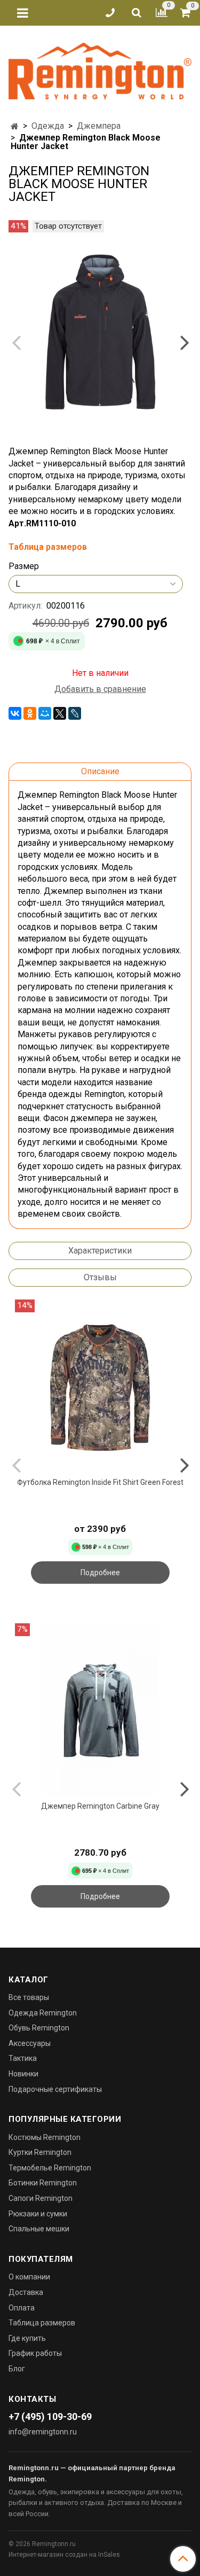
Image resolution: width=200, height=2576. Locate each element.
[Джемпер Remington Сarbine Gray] (100, 1710)
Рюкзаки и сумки (38, 2214)
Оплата (22, 2308)
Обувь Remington (39, 2028)
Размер (24, 566)
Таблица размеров (42, 2323)
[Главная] (15, 126)
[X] (60, 713)
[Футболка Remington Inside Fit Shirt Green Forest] (100, 1386)
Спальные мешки (39, 2229)
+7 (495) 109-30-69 (50, 2417)
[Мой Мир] (45, 713)
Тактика (23, 2058)
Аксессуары (30, 2043)
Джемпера (99, 126)
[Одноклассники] (30, 713)
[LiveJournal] (75, 713)
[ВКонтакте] (15, 713)
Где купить (27, 2338)
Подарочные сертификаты (55, 2089)
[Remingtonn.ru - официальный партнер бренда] (100, 69)
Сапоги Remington (41, 2198)
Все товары (29, 1997)
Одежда (48, 126)
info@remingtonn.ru (43, 2432)
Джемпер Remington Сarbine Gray (100, 1806)
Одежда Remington (43, 2013)
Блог (17, 2369)
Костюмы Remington (45, 2137)
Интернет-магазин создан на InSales (64, 2555)
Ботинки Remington (43, 2183)
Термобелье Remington (50, 2168)
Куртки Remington (40, 2152)
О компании (29, 2277)
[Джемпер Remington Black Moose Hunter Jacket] (100, 333)
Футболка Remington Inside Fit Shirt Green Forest (100, 1482)
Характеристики (100, 1251)
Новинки (23, 2074)
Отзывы (100, 1277)
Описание (100, 771)
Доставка (26, 2292)
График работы (35, 2353)
